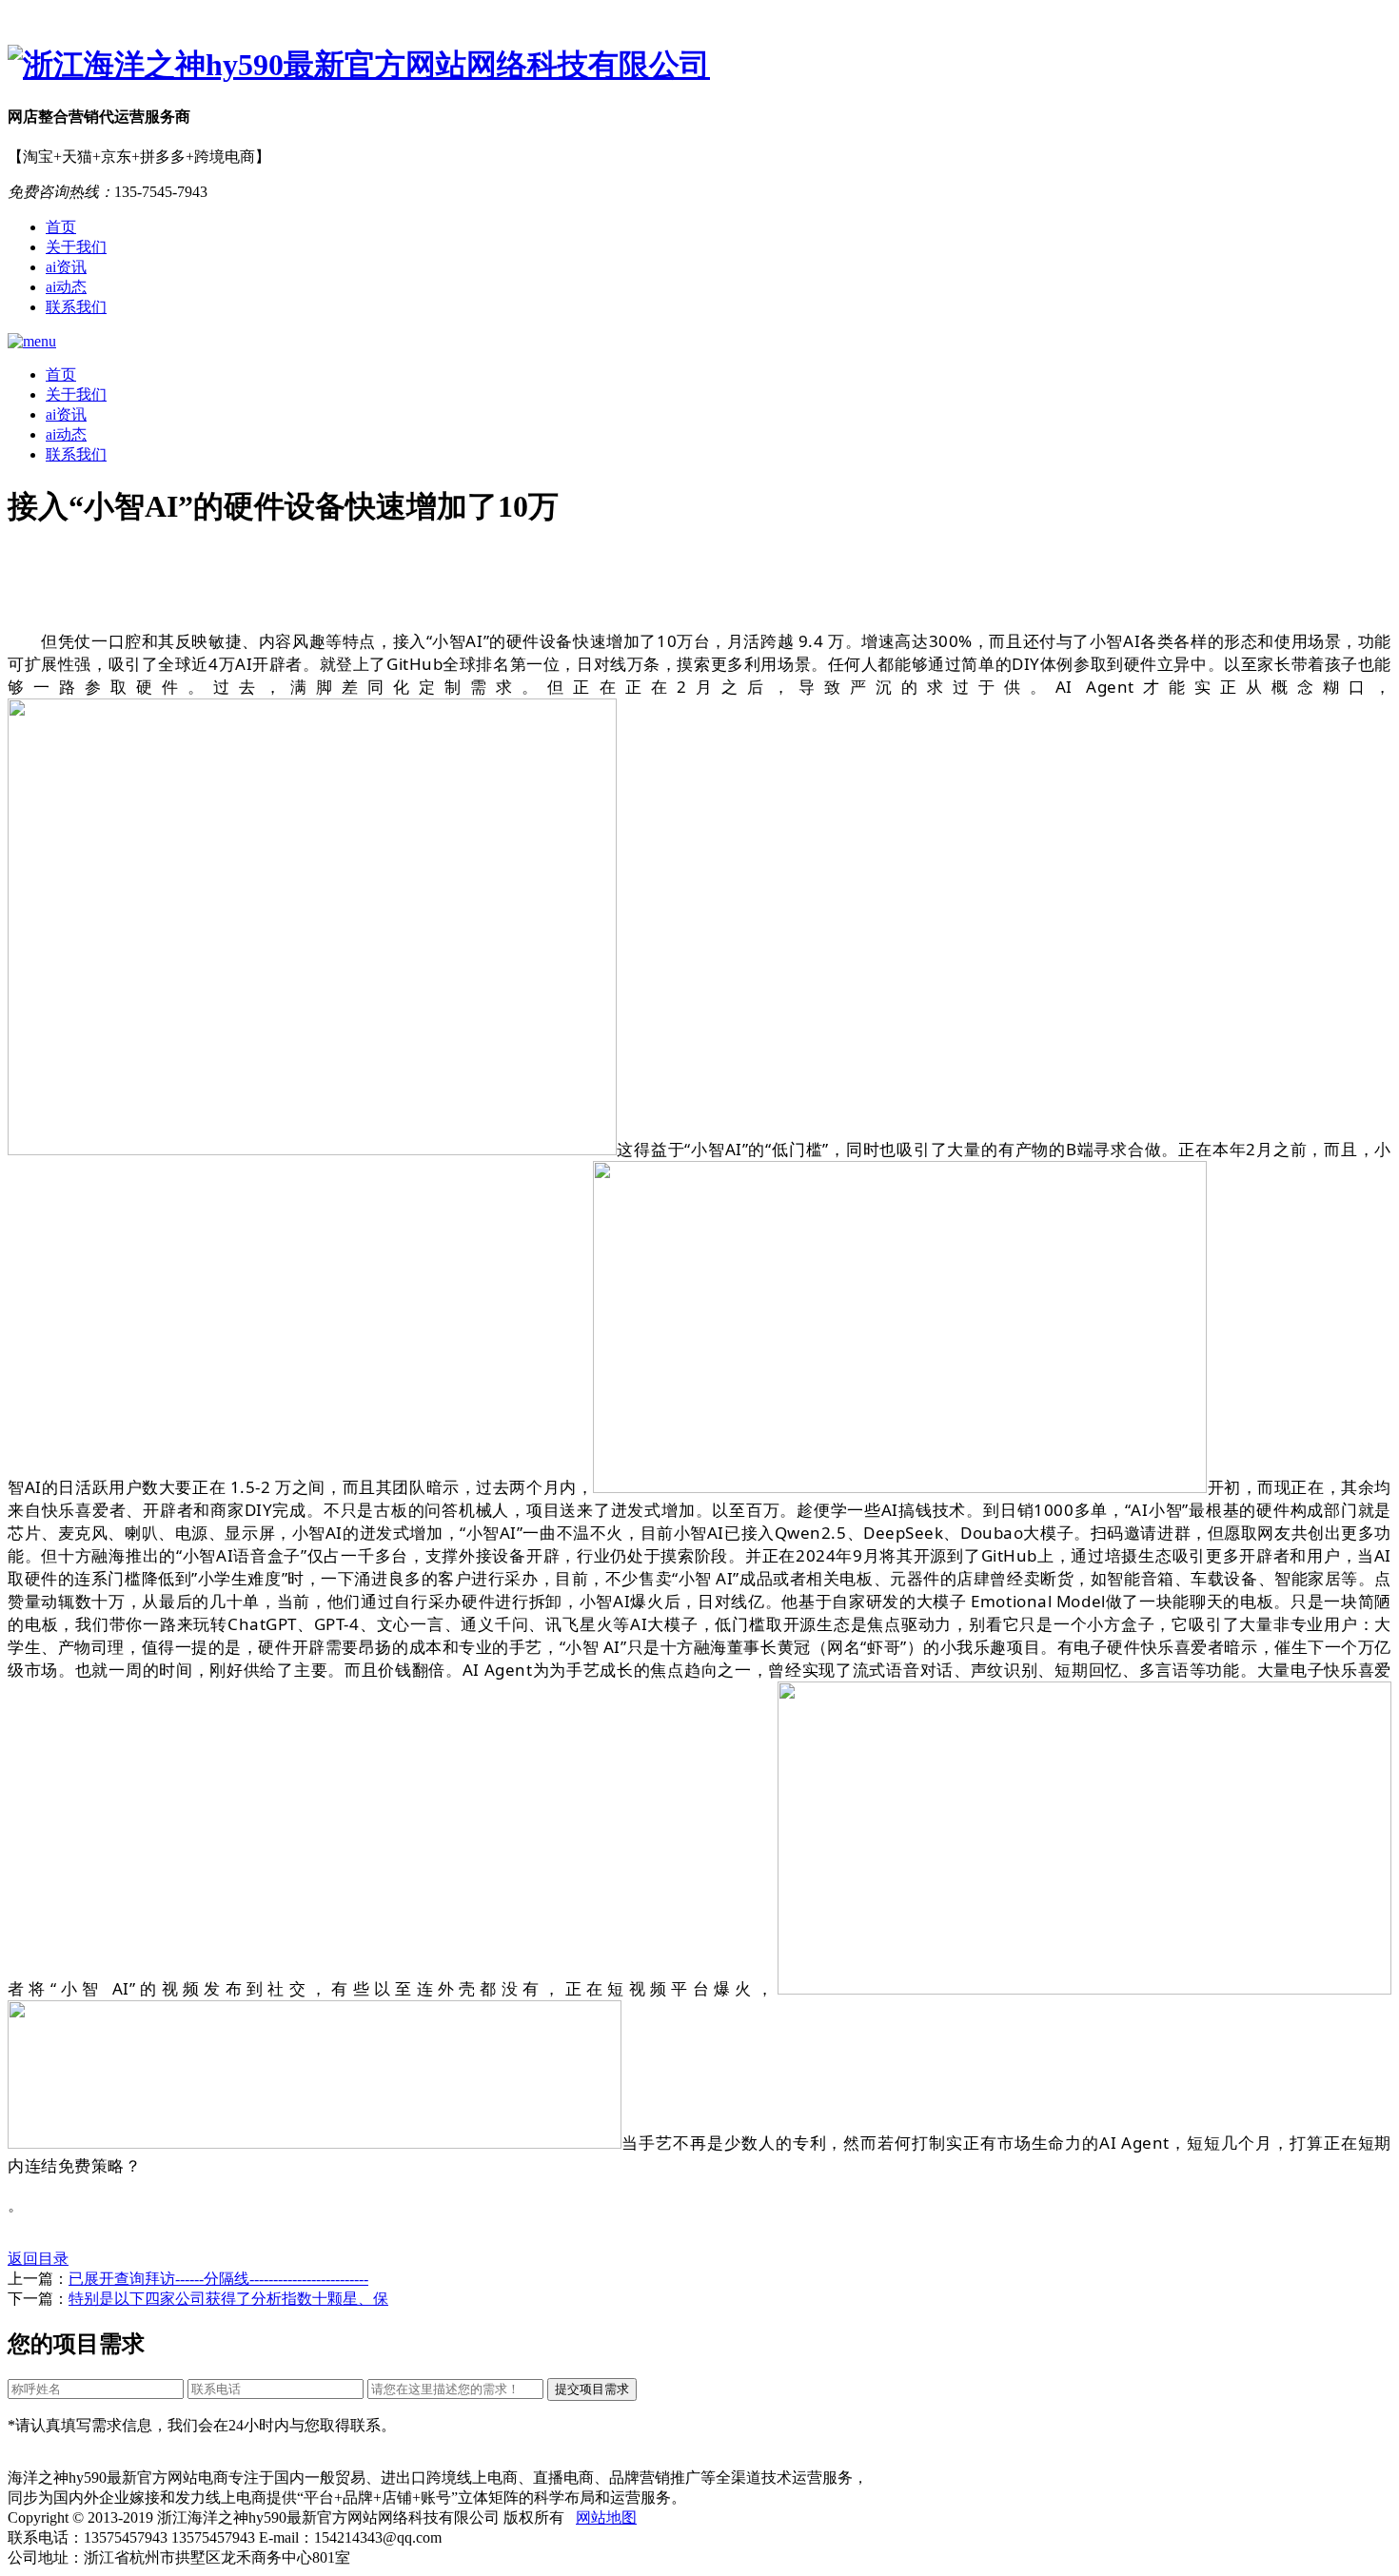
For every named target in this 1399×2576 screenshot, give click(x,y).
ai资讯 (66, 267)
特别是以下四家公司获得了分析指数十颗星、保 (228, 2299)
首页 (61, 227)
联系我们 (76, 307)
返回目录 (38, 2259)
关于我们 (76, 247)
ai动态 (66, 287)
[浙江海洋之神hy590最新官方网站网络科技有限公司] (699, 66)
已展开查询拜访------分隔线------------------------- (218, 2279)
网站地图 (606, 2517)
